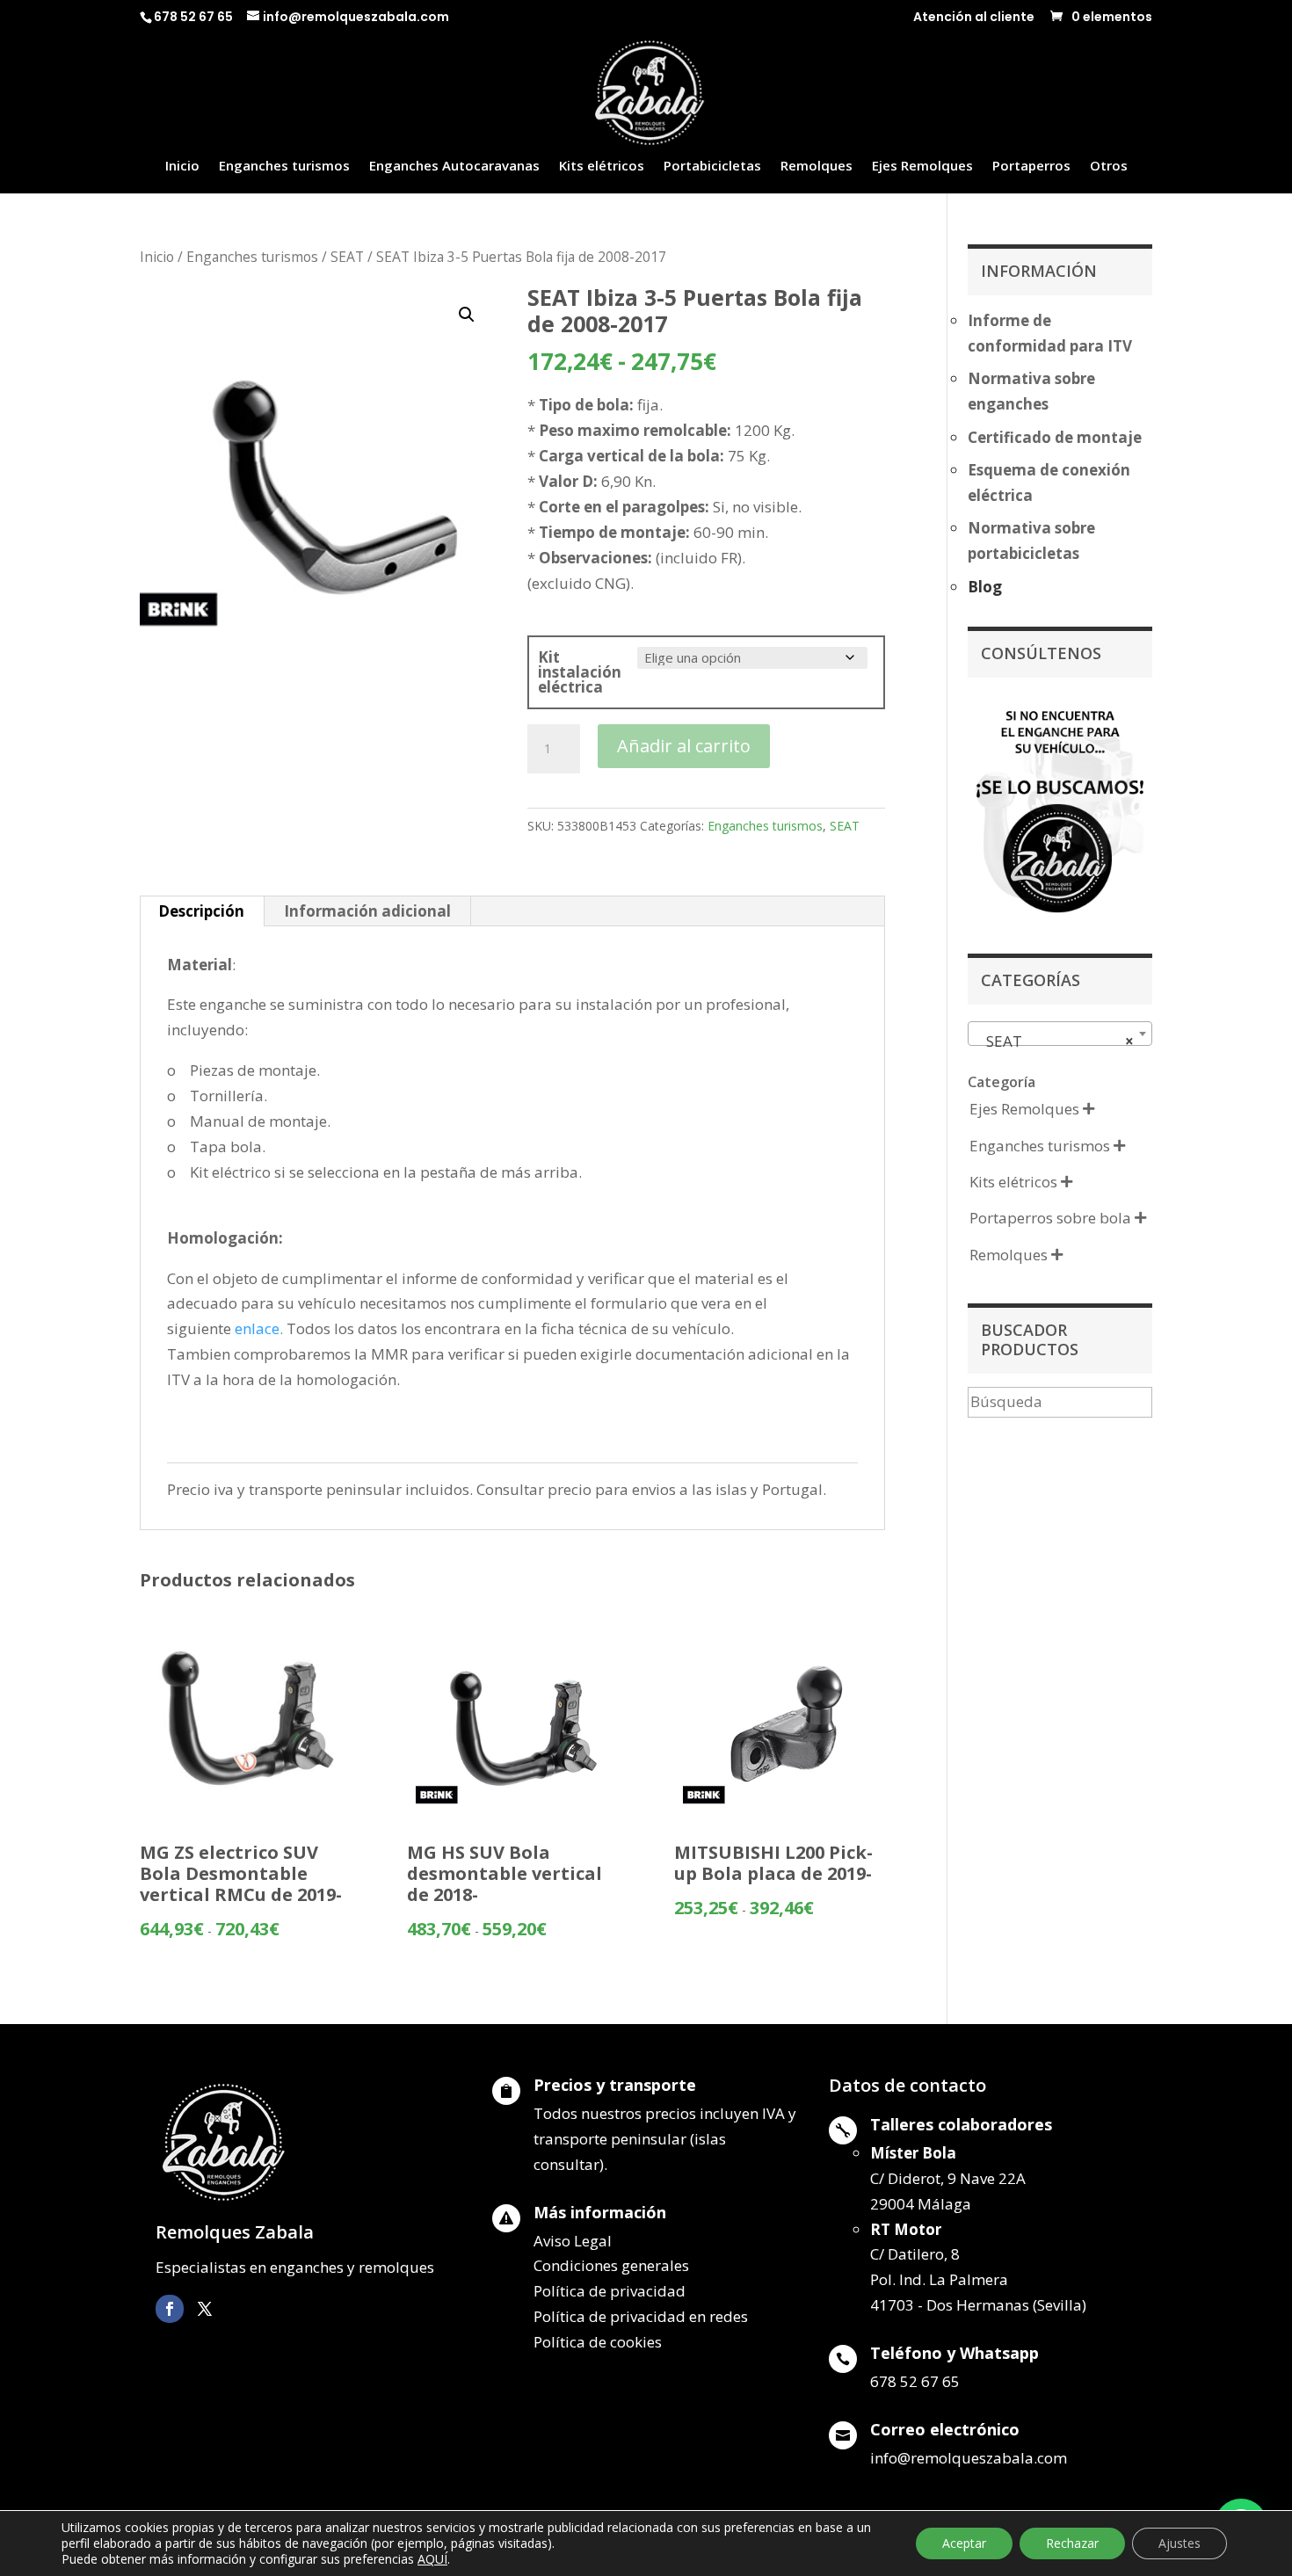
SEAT (347, 257)
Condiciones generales (611, 2265)
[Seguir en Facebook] (170, 2309)
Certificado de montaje (1055, 437)
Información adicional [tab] (367, 911)
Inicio (182, 167)
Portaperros (1031, 167)
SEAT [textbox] (1055, 1041)
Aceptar (964, 2543)
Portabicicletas (712, 167)
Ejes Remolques (922, 167)
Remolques (817, 167)
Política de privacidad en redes (641, 2316)
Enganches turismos (284, 167)
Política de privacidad (610, 2291)
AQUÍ (432, 2559)
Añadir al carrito (684, 746)
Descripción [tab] (201, 911)
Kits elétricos (602, 167)
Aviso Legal (573, 2241)
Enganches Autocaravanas (454, 167)
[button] (467, 315)
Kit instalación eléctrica (580, 672)
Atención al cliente (974, 18)
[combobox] (1060, 1034)
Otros (1109, 167)
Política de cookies (598, 2342)
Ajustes (1179, 2543)
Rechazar (1072, 2543)
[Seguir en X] (205, 2309)
